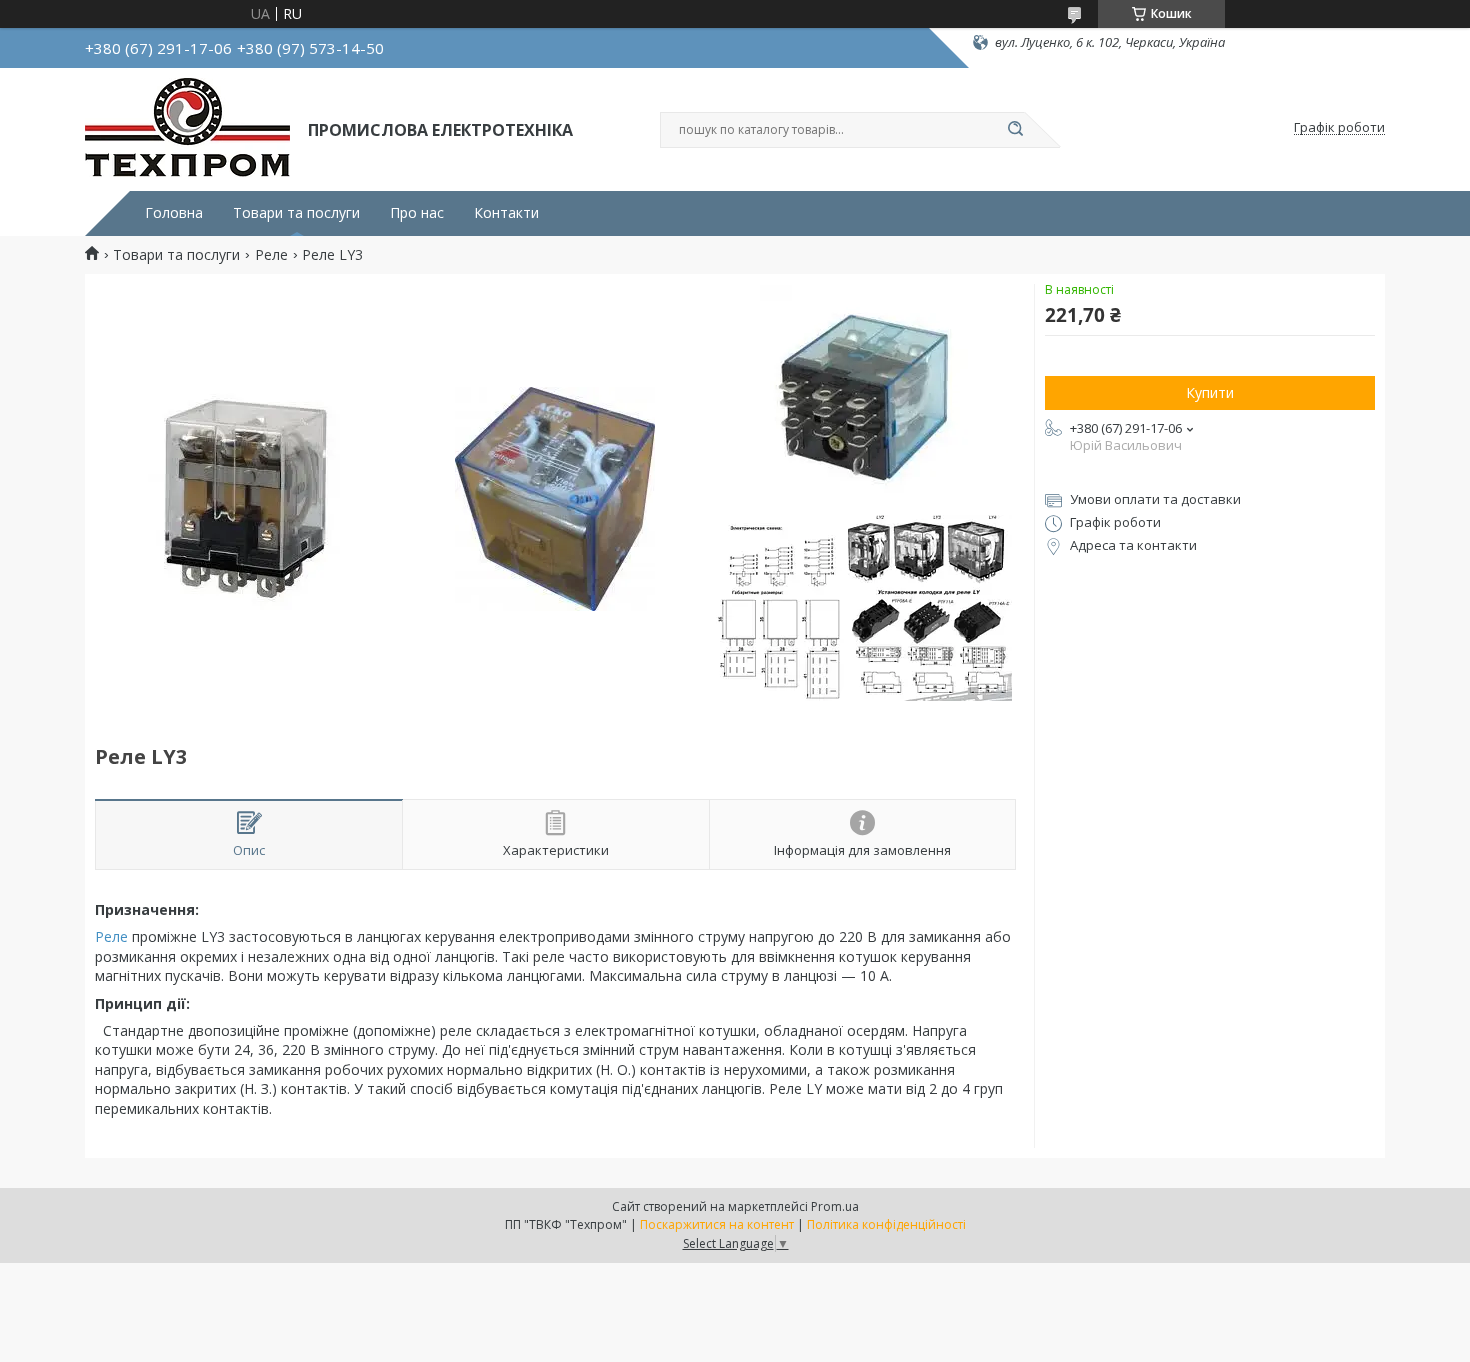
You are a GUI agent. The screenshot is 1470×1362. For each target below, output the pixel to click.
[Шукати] (1015, 130)
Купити (1210, 392)
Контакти (506, 213)
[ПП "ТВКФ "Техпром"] (187, 128)
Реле (271, 255)
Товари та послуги (296, 213)
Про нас (417, 213)
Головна (174, 213)
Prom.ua (835, 1206)
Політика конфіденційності (886, 1224)
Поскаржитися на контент (717, 1224)
